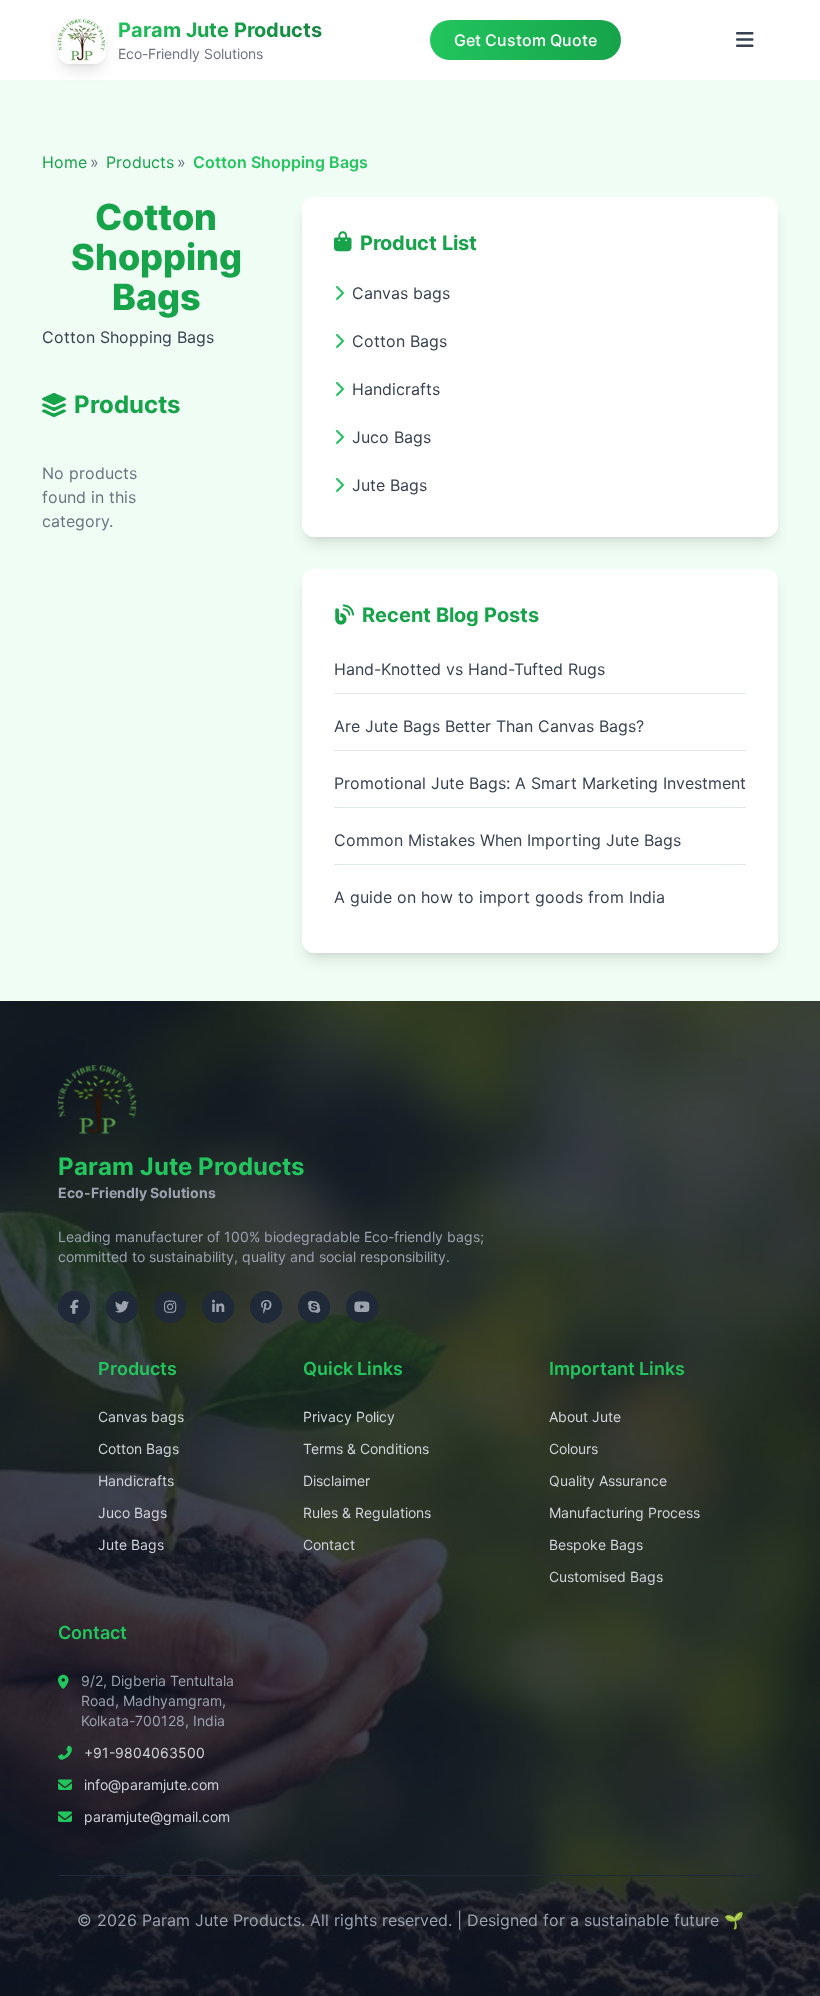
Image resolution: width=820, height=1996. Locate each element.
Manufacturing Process (624, 1512)
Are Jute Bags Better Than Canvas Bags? (489, 726)
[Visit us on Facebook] (74, 1307)
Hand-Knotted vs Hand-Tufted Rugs (469, 669)
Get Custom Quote (525, 40)
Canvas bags (141, 1416)
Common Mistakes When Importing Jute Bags (507, 840)
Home (64, 162)
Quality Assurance (608, 1480)
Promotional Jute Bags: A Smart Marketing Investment (540, 783)
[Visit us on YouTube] (362, 1307)
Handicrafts (136, 1480)
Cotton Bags (138, 1448)
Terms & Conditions (366, 1448)
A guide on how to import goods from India (499, 897)
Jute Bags (131, 1544)
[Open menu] (745, 40)
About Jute (585, 1416)
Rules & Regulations (367, 1512)
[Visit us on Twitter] (122, 1307)
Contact (329, 1544)
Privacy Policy (349, 1416)
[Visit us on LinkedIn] (218, 1307)
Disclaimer (336, 1480)
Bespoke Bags (596, 1544)
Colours (573, 1448)
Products (140, 162)
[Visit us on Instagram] (170, 1307)
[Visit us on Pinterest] (266, 1307)
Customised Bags (606, 1576)
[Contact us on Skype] (314, 1307)
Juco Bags (132, 1512)
